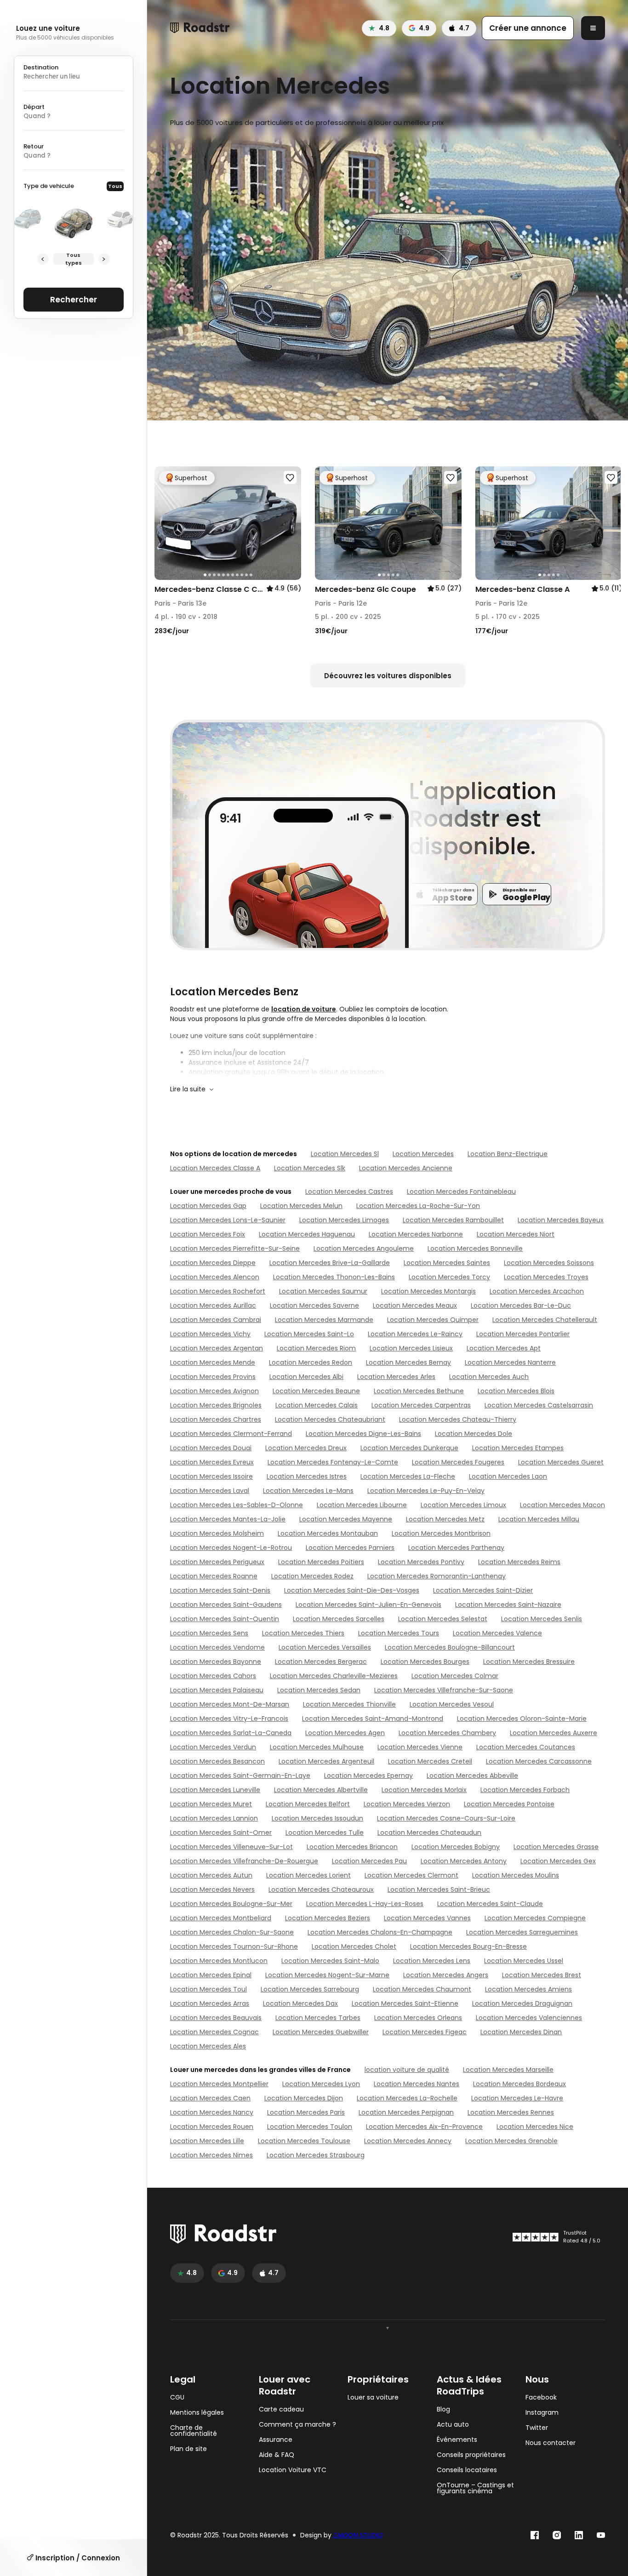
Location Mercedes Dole (474, 1434)
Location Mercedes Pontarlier (523, 1334)
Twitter (537, 2428)
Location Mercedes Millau (539, 1519)
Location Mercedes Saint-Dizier (483, 1590)
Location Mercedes (423, 1154)
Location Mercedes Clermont (411, 1875)
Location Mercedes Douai (211, 1448)
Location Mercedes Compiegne (535, 1918)
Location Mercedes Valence (497, 1633)
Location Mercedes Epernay (368, 1776)
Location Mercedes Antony (464, 1861)
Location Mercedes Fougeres (458, 1462)
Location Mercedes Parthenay (456, 1548)
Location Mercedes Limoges (344, 1220)
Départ (34, 107)
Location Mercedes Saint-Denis (220, 1590)
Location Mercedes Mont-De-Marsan (230, 1704)
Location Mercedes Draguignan (522, 2003)
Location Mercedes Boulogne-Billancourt (450, 1647)
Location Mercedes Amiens (528, 1989)
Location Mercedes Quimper (433, 1320)
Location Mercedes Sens (209, 1633)
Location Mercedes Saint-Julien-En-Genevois (368, 1605)
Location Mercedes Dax (300, 2003)
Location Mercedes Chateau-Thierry (458, 1419)
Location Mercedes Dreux (306, 1448)
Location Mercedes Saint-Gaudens (226, 1605)
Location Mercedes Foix (208, 1234)
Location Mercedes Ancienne (406, 1168)
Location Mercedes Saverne (314, 1305)
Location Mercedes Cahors (213, 1676)
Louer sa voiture (373, 2397)
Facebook (541, 2397)
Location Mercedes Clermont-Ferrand (231, 1434)
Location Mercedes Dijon (304, 2098)
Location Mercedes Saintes (447, 1263)
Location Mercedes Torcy (449, 1277)
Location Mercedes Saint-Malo (330, 1961)
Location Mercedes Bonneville (475, 1248)
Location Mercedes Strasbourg (316, 2155)
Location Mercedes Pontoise (509, 1804)
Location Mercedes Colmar (455, 1676)
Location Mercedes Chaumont (422, 1989)
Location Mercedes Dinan (521, 2032)
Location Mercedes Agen (345, 1733)
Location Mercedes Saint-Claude (490, 1904)
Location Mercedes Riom (316, 1348)
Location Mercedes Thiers (303, 1633)
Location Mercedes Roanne (214, 1576)
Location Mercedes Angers (446, 1975)
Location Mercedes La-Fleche (408, 1476)
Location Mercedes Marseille (508, 2070)
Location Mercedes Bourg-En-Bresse (468, 1946)
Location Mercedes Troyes (546, 1277)
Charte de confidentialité (194, 2431)
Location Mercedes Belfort (308, 1804)
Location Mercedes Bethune (419, 1391)
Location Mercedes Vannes (427, 1918)
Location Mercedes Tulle (325, 1833)
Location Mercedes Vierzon (407, 1804)
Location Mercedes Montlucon (219, 1961)
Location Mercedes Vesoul (452, 1704)
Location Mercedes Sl (345, 1154)
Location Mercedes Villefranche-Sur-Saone (444, 1690)
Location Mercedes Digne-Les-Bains (363, 1434)
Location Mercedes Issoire (211, 1476)
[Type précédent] (43, 259)
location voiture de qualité (407, 2070)
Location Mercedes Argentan (217, 1348)
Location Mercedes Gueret (561, 1462)
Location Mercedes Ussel (524, 1961)
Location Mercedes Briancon (352, 1847)
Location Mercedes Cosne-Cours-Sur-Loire (446, 1818)
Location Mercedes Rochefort (218, 1291)
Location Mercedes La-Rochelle (407, 2098)
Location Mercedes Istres (307, 1476)
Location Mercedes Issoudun (317, 1818)
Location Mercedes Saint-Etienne (405, 2003)
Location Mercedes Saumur (323, 1291)
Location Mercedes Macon (562, 1505)
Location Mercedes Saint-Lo (309, 1334)
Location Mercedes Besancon (217, 1761)
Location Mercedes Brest (542, 1975)
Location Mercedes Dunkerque (409, 1448)
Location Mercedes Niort (516, 1234)
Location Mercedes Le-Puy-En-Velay (426, 1491)
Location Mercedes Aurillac (213, 1305)
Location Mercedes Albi (306, 1377)
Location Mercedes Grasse (556, 1847)
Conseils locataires (467, 2470)
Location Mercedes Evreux (212, 1462)
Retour (34, 146)
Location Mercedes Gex (558, 1861)
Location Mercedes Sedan (319, 1690)
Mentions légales (197, 2413)
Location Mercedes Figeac (425, 2032)
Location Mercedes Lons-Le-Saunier (228, 1220)
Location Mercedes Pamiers (350, 1548)
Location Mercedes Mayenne (346, 1519)
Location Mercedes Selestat (443, 1619)
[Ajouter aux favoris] (290, 477)
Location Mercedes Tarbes (318, 2018)
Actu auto (453, 2425)
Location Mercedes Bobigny (456, 1847)
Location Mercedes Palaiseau (217, 1690)
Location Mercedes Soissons (549, 1263)
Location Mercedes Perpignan (406, 2112)
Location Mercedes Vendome (217, 1647)
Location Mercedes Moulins (516, 1875)
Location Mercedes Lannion (214, 1818)
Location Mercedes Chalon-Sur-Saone (232, 1932)
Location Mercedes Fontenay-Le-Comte (333, 1462)
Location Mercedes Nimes (211, 2155)
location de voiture (304, 1009)
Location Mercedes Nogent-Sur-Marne (327, 1975)
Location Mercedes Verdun (213, 1747)
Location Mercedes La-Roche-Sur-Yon (418, 1206)
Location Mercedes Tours (399, 1633)
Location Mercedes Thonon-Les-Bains (334, 1277)
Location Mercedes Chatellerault (545, 1320)
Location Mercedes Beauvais (216, 2018)
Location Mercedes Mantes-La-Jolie (228, 1519)
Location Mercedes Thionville (349, 1704)
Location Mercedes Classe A (215, 1168)
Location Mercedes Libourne (362, 1505)
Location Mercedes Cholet (354, 1946)
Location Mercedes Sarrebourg (310, 1989)
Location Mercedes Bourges (425, 1662)
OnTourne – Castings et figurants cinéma (475, 2488)
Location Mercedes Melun (301, 1206)
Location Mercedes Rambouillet (453, 1220)
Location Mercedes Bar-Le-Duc (521, 1305)
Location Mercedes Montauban (328, 1533)
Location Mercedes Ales (208, 2046)
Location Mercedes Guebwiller (321, 2032)
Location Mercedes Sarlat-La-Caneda (231, 1733)
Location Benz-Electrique (508, 1154)
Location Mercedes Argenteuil (326, 1761)
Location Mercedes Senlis (542, 1619)
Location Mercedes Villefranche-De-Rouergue (244, 1861)
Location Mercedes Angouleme (364, 1248)
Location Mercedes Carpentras (421, 1405)
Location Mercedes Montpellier (219, 2084)
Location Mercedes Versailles (325, 1647)
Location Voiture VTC (293, 2470)
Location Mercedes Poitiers (321, 1562)
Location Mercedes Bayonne (216, 1662)
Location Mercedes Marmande (324, 1320)
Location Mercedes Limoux (463, 1505)
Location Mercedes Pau (369, 1861)
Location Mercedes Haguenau (307, 1234)
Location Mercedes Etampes (518, 1448)
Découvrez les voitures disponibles (388, 676)
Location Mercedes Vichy (210, 1334)
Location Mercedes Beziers (328, 1918)
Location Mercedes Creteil (430, 1761)
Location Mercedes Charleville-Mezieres (334, 1676)
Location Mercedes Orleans (418, 2018)
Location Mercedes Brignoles (216, 1405)
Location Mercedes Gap (208, 1206)
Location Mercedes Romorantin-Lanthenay (437, 1576)
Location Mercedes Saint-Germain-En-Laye (240, 1776)
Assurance (276, 2440)
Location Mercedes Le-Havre (517, 2098)
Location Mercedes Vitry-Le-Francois (229, 1719)
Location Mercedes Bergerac (321, 1662)
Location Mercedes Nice (535, 2127)
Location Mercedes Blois (516, 1391)
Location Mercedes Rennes (511, 2112)
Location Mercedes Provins (213, 1377)
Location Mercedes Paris (306, 2112)
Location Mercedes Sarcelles (339, 1619)
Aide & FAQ (277, 2455)
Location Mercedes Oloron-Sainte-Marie (522, 1719)
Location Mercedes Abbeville (472, 1776)
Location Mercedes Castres (349, 1192)
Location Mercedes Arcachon (537, 1291)
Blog (443, 2409)
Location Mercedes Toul (208, 1989)
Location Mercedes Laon (508, 1476)
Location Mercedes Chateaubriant (330, 1419)
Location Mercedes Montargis (428, 1291)
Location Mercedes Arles (396, 1377)
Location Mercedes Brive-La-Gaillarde (330, 1263)
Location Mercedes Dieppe (213, 1263)
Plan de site (188, 2449)
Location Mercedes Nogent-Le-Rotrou (231, 1548)
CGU (177, 2397)
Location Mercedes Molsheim (217, 1533)
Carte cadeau (281, 2409)
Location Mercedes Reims (519, 1562)
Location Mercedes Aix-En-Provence (424, 2127)
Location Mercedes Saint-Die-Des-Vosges (352, 1590)
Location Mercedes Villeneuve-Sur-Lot (231, 1847)
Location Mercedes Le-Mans (308, 1491)
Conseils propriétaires (471, 2455)
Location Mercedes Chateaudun (429, 1833)
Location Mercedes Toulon (310, 2127)
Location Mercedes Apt (504, 1348)
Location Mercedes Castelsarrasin (539, 1405)
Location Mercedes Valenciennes (529, 2018)
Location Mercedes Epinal (211, 1975)
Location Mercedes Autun (211, 1875)
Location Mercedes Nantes (417, 2084)
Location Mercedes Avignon (214, 1391)
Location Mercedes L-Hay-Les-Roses (365, 1904)
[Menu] (593, 28)
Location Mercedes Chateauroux (321, 1889)
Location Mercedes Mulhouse (317, 1747)
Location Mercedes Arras (210, 2003)
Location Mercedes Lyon (321, 2084)
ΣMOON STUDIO (358, 2535)
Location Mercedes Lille (207, 2141)
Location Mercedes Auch (489, 1377)
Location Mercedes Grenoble (511, 2141)
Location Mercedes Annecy (408, 2141)
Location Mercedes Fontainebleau (461, 1192)
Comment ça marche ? (297, 2425)
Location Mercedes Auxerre (554, 1733)
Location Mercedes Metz (445, 1519)
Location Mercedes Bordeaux (520, 2084)
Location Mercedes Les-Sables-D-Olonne (237, 1505)
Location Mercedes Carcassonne (539, 1761)
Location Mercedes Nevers (212, 1889)
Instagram (542, 2413)
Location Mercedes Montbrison (441, 1533)
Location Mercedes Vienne (420, 1747)
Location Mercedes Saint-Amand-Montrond (373, 1719)
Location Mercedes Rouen (212, 2127)
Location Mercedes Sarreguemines (522, 1932)
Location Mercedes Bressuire (529, 1662)
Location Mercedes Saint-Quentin (225, 1619)
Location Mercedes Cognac (214, 2032)
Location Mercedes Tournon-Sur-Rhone (234, 1946)
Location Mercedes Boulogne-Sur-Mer (231, 1904)
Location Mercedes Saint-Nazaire (508, 1605)
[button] (165, 523)
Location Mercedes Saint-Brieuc (439, 1889)
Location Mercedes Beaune (316, 1391)
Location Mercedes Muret (211, 1804)
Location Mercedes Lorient (308, 1875)
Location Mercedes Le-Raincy (415, 1334)
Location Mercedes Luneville (215, 1790)
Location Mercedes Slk (310, 1168)
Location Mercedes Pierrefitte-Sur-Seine (235, 1248)
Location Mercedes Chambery (447, 1733)
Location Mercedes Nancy (212, 2112)
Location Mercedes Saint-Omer (221, 1833)
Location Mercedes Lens (432, 1961)
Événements (457, 2440)
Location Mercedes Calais (317, 1405)
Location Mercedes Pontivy (421, 1562)
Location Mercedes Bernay (408, 1362)
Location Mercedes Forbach (525, 1790)
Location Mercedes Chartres (216, 1419)
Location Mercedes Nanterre (510, 1362)
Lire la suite (188, 1089)
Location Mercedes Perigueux (217, 1562)
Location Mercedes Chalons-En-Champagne (380, 1932)
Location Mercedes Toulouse (304, 2141)
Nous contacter (551, 2443)
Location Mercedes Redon (311, 1362)
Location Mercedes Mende (213, 1362)
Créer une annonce (528, 28)
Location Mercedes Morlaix (424, 1790)
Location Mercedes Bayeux (561, 1220)
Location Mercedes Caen (210, 2098)
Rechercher (74, 300)
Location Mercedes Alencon (215, 1277)
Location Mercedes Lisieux (411, 1348)
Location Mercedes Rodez (312, 1576)
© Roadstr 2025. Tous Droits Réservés (229, 2535)
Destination (41, 67)
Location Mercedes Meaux (415, 1305)
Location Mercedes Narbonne (416, 1234)
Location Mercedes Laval (210, 1491)
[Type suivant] (104, 259)
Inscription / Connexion (77, 2558)
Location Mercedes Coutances (526, 1747)
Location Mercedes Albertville (321, 1790)
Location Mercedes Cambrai (216, 1320)
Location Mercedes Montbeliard (221, 1918)
